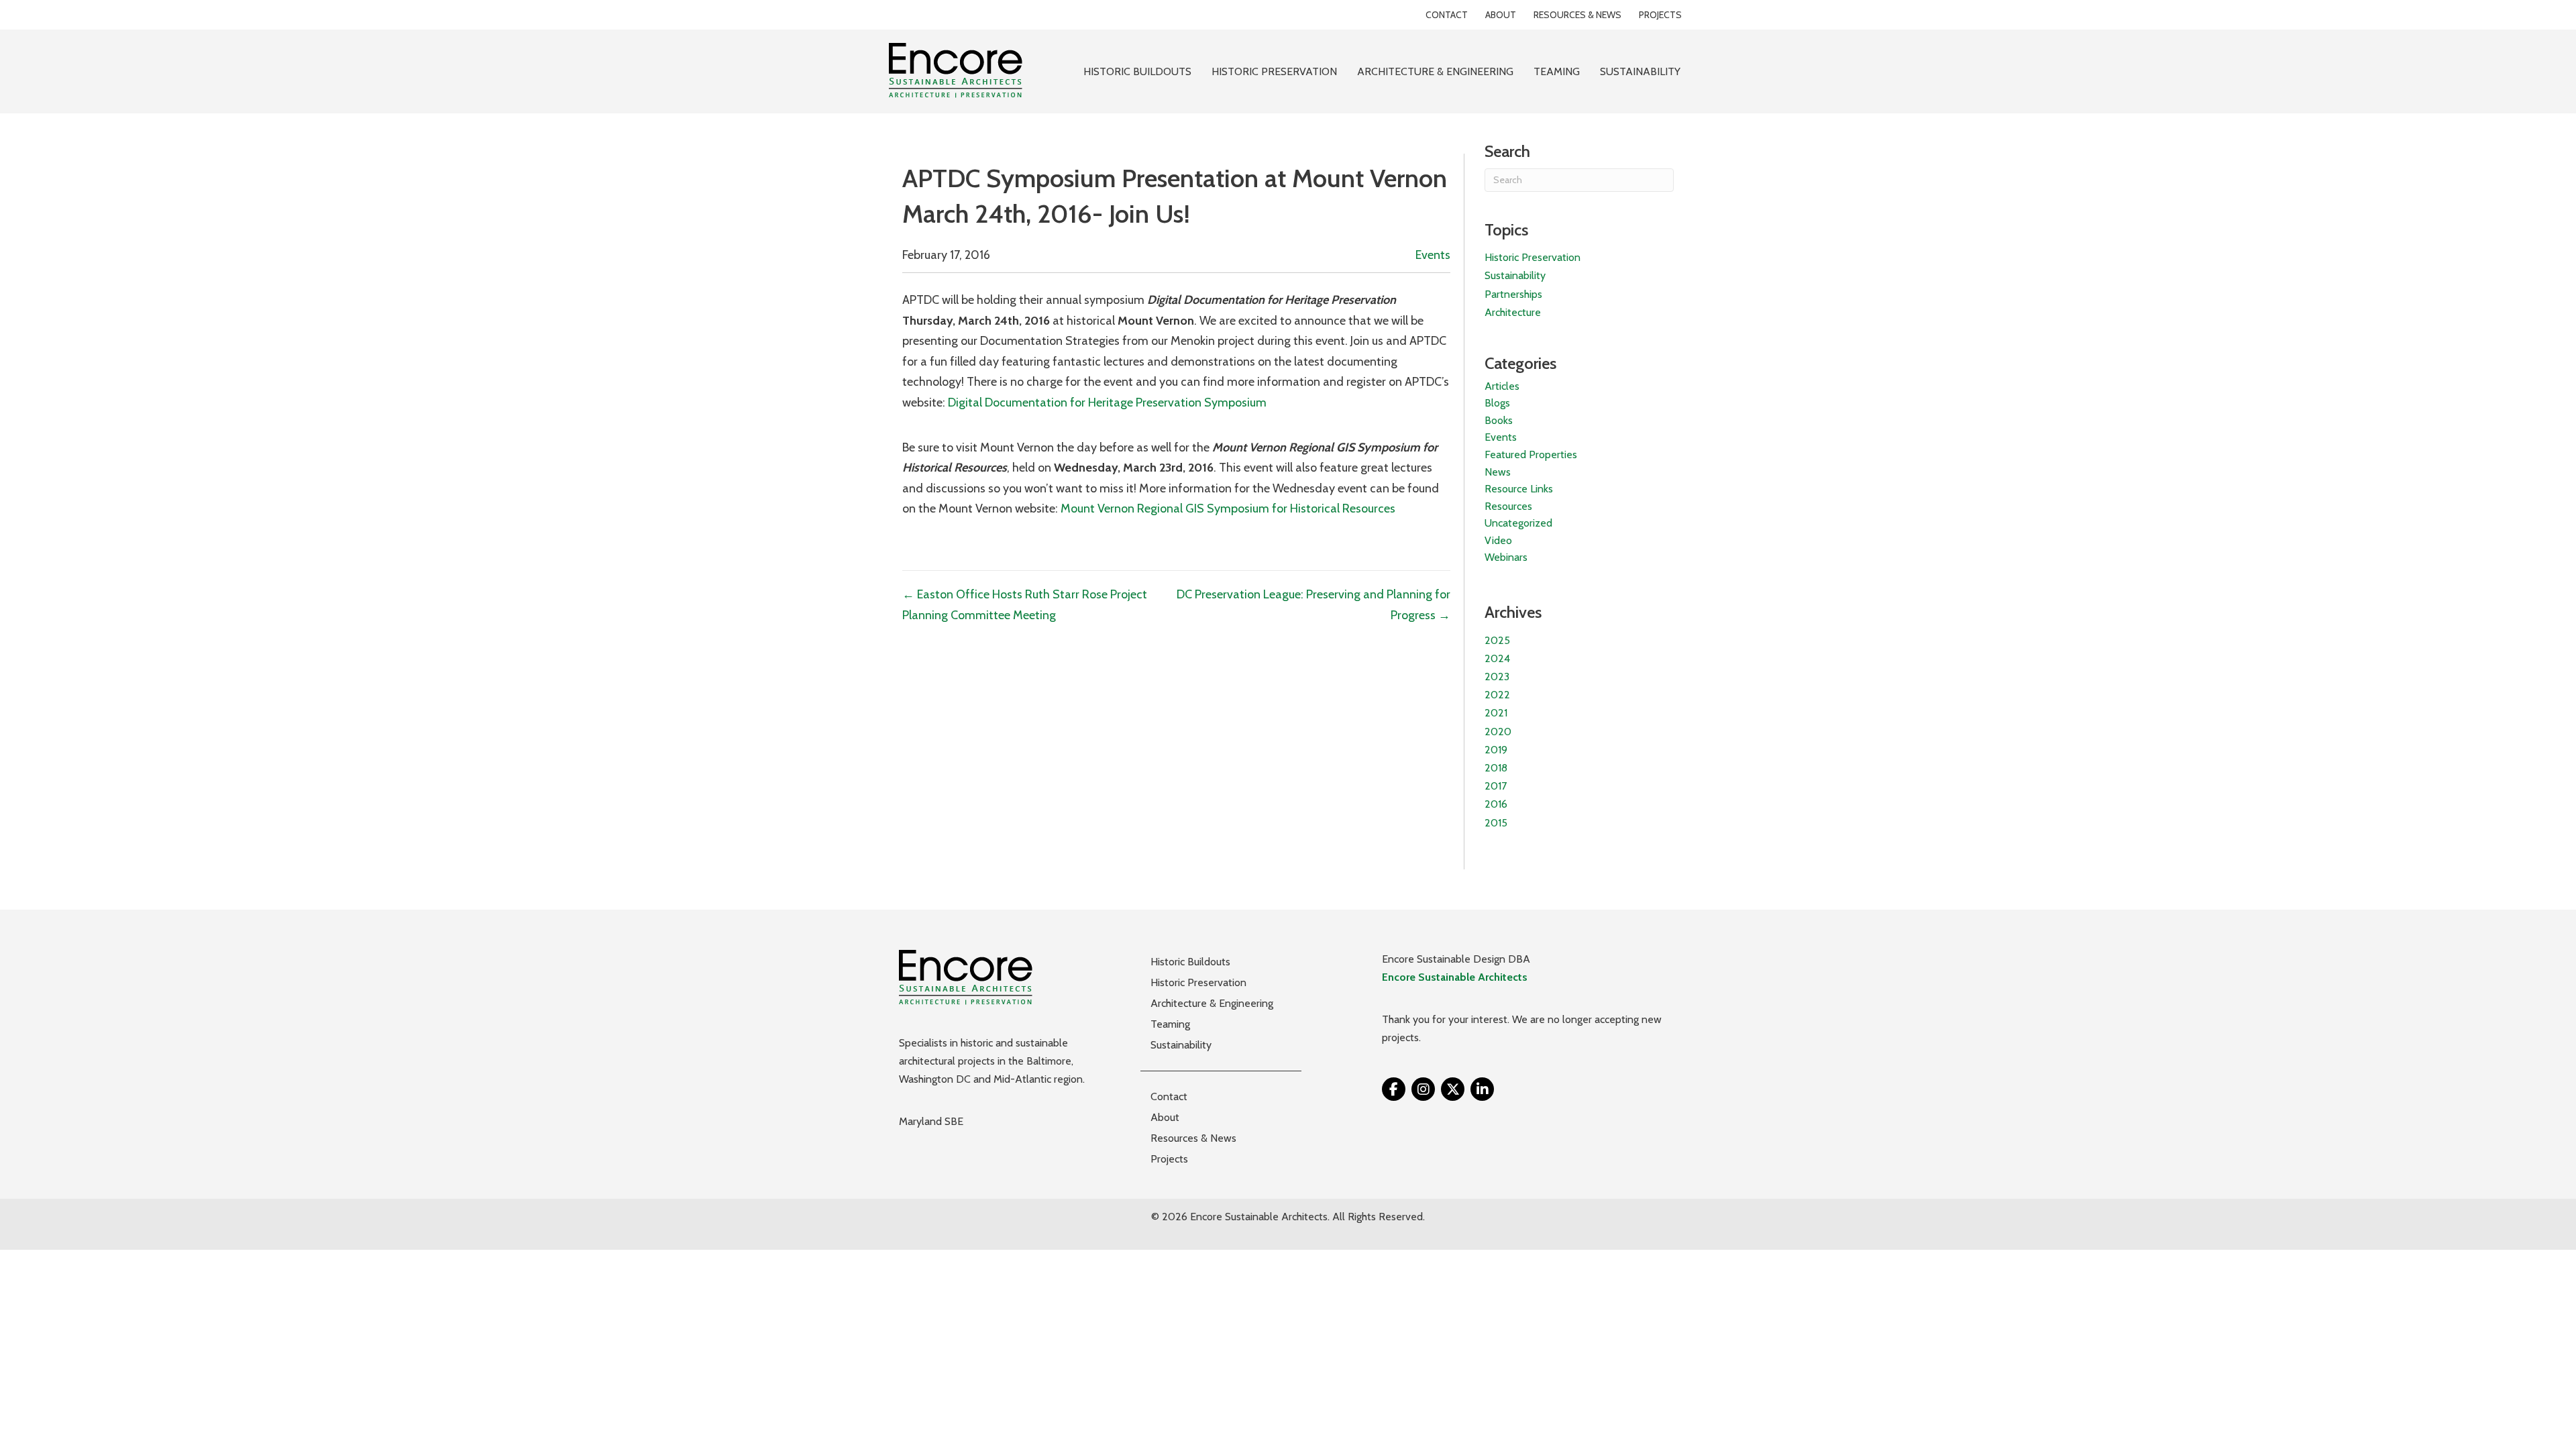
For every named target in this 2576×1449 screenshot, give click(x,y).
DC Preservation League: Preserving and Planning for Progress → (1313, 605)
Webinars (1506, 557)
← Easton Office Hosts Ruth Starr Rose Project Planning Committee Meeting (1025, 605)
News (1498, 472)
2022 (1497, 695)
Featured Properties (1531, 454)
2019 (1496, 750)
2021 (1496, 713)
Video (1498, 540)
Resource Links (1519, 489)
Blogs (1497, 403)
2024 (1497, 658)
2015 (1496, 823)
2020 (1498, 732)
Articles (1502, 386)
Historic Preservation (1533, 257)
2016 (1496, 804)
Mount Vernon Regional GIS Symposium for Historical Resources (1228, 508)
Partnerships (1513, 294)
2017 (1496, 786)
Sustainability (1515, 275)
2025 (1497, 640)
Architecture (1513, 312)
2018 (1496, 768)
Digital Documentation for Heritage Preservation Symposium (1107, 402)
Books (1499, 420)
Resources (1508, 506)
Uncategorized (1518, 523)
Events (1433, 255)
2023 (1497, 677)
